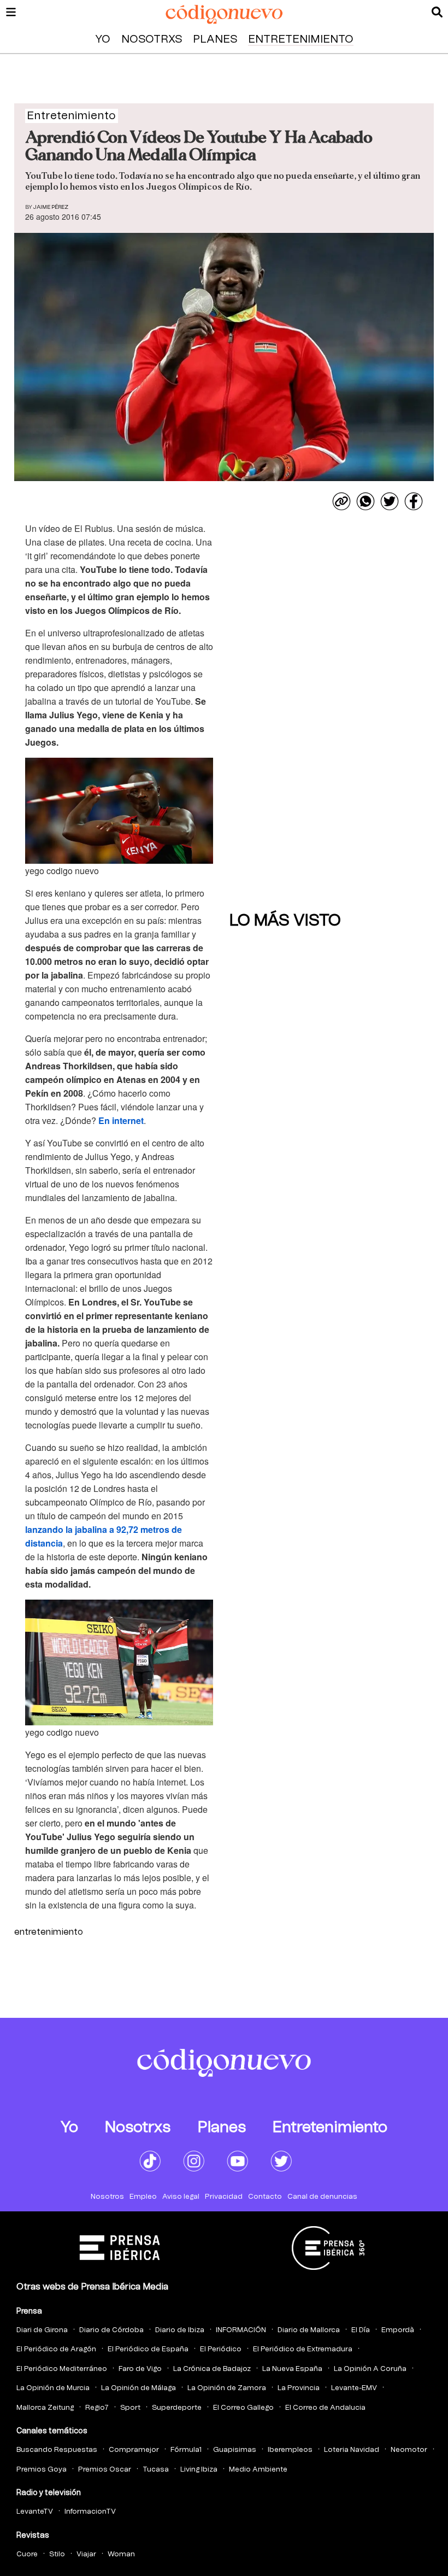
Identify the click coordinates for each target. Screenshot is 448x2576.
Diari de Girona (42, 2330)
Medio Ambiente (258, 2470)
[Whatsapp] (366, 501)
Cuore (27, 2554)
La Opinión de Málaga (138, 2388)
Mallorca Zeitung (45, 2408)
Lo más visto (285, 921)
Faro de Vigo (140, 2369)
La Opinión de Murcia (53, 2388)
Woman (121, 2554)
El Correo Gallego (243, 2408)
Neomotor (409, 2450)
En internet (121, 1120)
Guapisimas (235, 2450)
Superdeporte (177, 2408)
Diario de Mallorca (309, 2330)
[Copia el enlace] (341, 501)
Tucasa (156, 2470)
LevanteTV (35, 2512)
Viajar (86, 2554)
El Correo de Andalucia (325, 2408)
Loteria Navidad (352, 2450)
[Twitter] (390, 501)
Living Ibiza (199, 2470)
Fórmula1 (186, 2450)
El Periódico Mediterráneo (62, 2369)
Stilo (57, 2554)
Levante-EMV (354, 2388)
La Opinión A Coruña (370, 2369)
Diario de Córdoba (111, 2330)
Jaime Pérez (51, 207)
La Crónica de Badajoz (212, 2369)
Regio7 (97, 2408)
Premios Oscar (105, 2470)
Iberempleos (290, 2450)
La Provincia (299, 2388)
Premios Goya (42, 2470)
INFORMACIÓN (241, 2330)
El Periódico (221, 2349)
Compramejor (134, 2450)
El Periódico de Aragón (56, 2349)
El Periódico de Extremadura (303, 2349)
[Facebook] (414, 501)
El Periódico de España (148, 2349)
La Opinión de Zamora (227, 2388)
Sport (130, 2408)
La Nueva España (292, 2369)
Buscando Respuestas (57, 2450)
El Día (361, 2330)
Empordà (398, 2330)
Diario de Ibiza (180, 2330)
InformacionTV (90, 2512)
